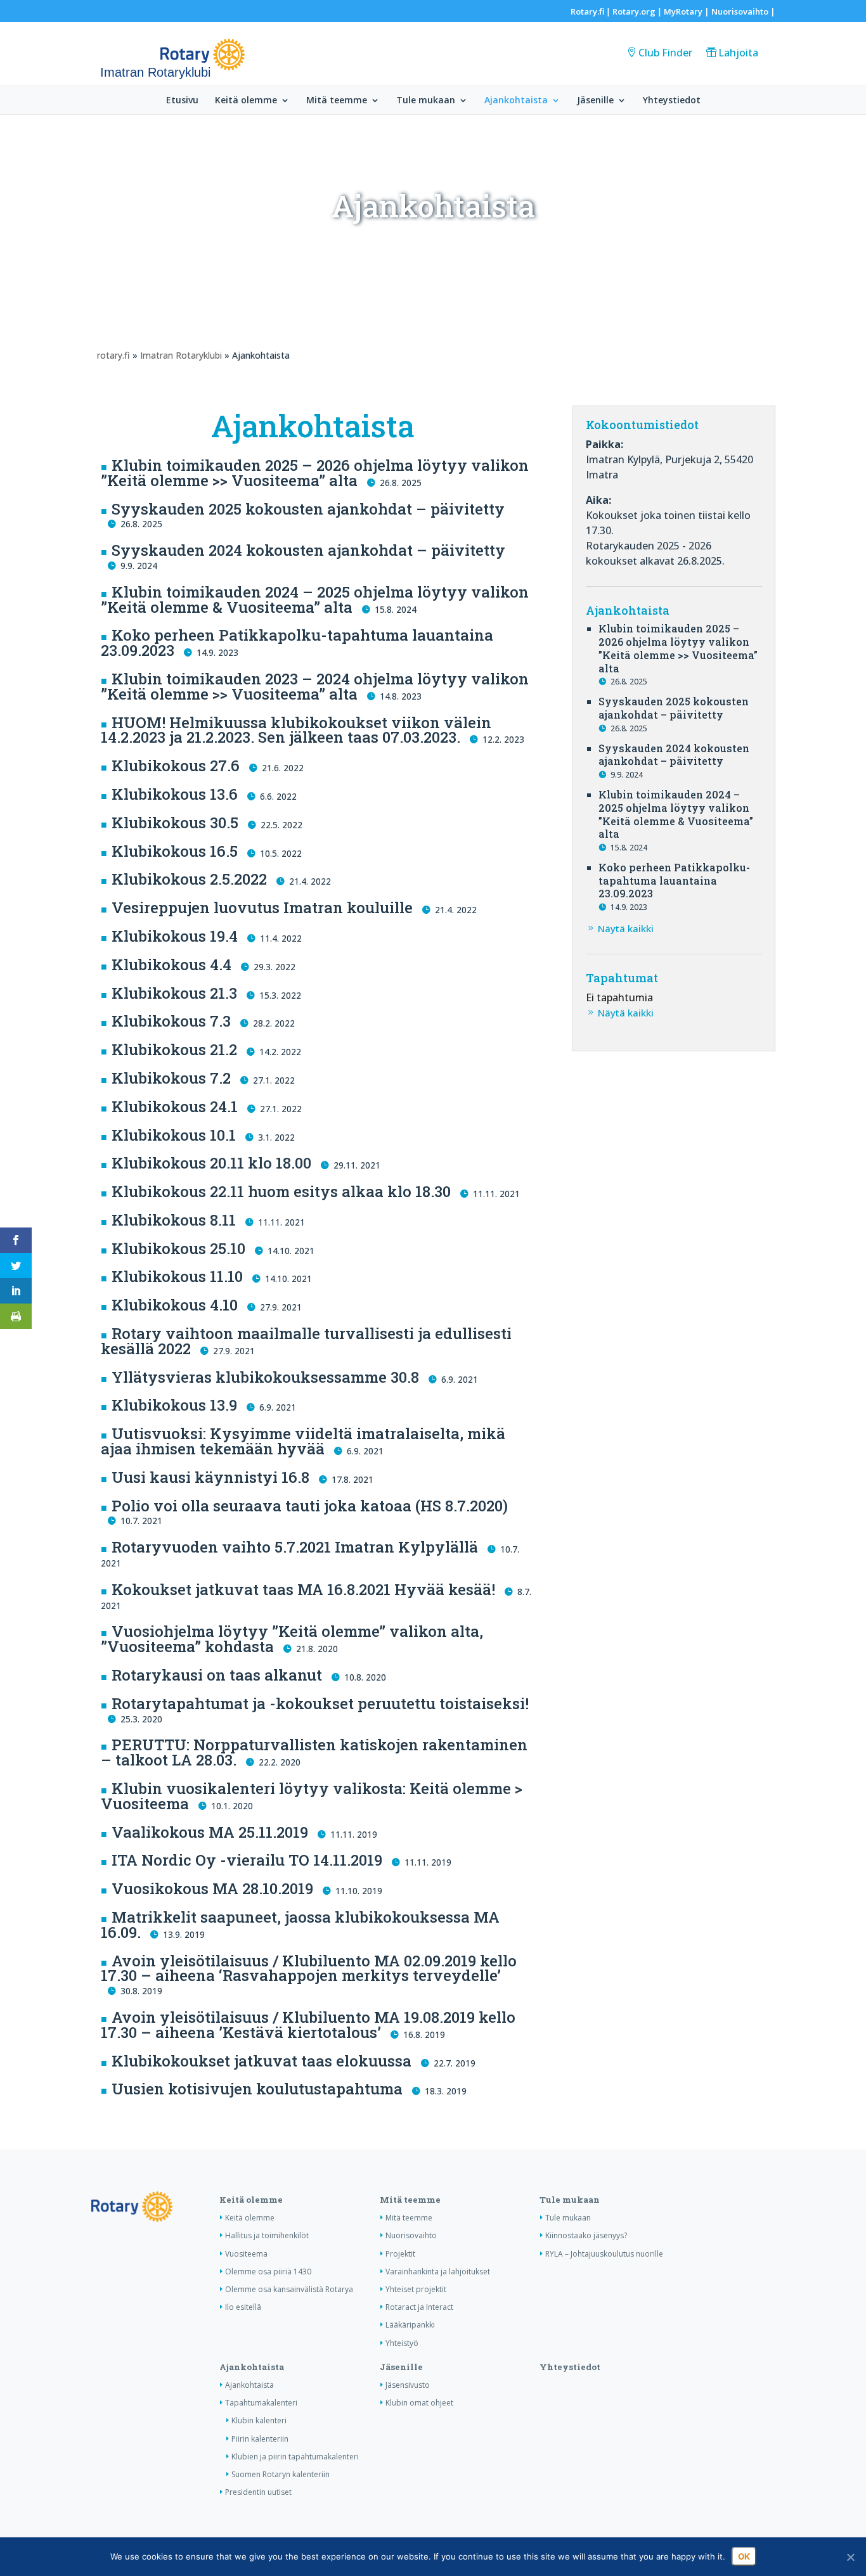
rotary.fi (113, 355)
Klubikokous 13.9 (174, 1405)
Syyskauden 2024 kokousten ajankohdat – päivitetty (308, 550)
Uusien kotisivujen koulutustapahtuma (257, 2089)
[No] (850, 2557)
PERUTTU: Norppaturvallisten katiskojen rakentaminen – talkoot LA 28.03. (314, 1752)
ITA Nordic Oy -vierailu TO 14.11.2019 (247, 1860)
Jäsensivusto (408, 2385)
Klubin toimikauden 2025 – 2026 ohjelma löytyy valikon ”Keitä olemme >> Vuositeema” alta (315, 473)
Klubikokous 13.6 (175, 794)
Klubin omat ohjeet (419, 2403)
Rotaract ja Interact (419, 2307)
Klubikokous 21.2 (174, 1049)
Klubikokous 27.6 (176, 766)
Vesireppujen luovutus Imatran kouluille (262, 907)
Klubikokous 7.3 (171, 1021)
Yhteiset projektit (416, 2289)
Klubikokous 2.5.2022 (189, 879)
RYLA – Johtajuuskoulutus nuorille (604, 2254)
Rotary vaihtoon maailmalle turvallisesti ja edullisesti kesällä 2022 (306, 1341)
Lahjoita (738, 53)
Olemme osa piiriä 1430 (268, 2272)
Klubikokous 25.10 (178, 1248)
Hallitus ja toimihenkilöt (267, 2235)
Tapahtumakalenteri (261, 2403)
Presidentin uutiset (258, 2492)
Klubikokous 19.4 (175, 936)
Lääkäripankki (410, 2325)
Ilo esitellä (243, 2307)
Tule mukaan (426, 101)
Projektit (400, 2254)
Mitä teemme (337, 101)
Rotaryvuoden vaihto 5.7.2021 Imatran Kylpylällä (295, 1547)
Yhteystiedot (672, 101)
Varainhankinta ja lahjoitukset (438, 2272)
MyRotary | (688, 11)
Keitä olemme (246, 101)
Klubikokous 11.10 (177, 1276)
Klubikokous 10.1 (174, 1135)
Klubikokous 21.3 (174, 993)
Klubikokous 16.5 (175, 851)
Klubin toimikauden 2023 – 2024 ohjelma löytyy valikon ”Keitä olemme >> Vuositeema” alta (315, 686)
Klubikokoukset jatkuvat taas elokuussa (262, 2061)
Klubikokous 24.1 (175, 1106)
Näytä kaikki (626, 928)
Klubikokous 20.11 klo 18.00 (211, 1163)
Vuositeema (246, 2254)
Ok (744, 2556)
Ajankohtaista (516, 101)
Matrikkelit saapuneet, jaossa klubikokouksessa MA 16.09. (300, 1925)
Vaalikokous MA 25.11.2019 (210, 1832)
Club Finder (665, 53)
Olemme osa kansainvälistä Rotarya (289, 2289)
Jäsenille (595, 101)
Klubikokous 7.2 (171, 1078)
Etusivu (182, 101)
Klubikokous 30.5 (175, 823)
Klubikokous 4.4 (171, 964)
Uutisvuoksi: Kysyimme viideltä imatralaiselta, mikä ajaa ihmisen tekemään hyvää (303, 1441)
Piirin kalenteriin (260, 2439)
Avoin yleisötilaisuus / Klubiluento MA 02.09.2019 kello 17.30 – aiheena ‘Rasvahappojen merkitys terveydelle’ (309, 1968)
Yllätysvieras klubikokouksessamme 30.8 (265, 1377)
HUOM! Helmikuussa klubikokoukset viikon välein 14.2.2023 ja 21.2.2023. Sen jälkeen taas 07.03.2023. (296, 730)
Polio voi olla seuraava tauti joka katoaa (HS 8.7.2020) (310, 1506)
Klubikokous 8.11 (174, 1220)
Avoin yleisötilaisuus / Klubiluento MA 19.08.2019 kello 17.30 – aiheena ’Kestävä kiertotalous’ (308, 2025)
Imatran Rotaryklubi (181, 355)
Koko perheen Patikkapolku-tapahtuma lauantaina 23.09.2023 (297, 643)
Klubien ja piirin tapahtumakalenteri (295, 2457)
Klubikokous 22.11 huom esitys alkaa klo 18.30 (281, 1191)
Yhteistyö (402, 2343)
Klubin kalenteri (259, 2420)
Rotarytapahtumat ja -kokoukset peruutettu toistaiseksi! (320, 1703)
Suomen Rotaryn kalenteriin (281, 2474)
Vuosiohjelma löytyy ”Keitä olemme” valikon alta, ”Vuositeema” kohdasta (292, 1639)
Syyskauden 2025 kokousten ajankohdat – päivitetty (308, 509)
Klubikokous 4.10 (175, 1305)
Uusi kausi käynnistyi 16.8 (210, 1477)
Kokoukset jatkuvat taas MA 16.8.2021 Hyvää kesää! (303, 1589)
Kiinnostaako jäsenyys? (586, 2235)
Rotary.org (634, 11)
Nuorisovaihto (740, 11)
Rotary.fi (587, 11)
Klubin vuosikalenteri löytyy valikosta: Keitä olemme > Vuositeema (312, 1796)
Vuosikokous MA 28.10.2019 (212, 1888)
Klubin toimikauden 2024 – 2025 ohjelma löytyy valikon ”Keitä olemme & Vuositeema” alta (315, 599)
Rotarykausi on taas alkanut (217, 1675)
